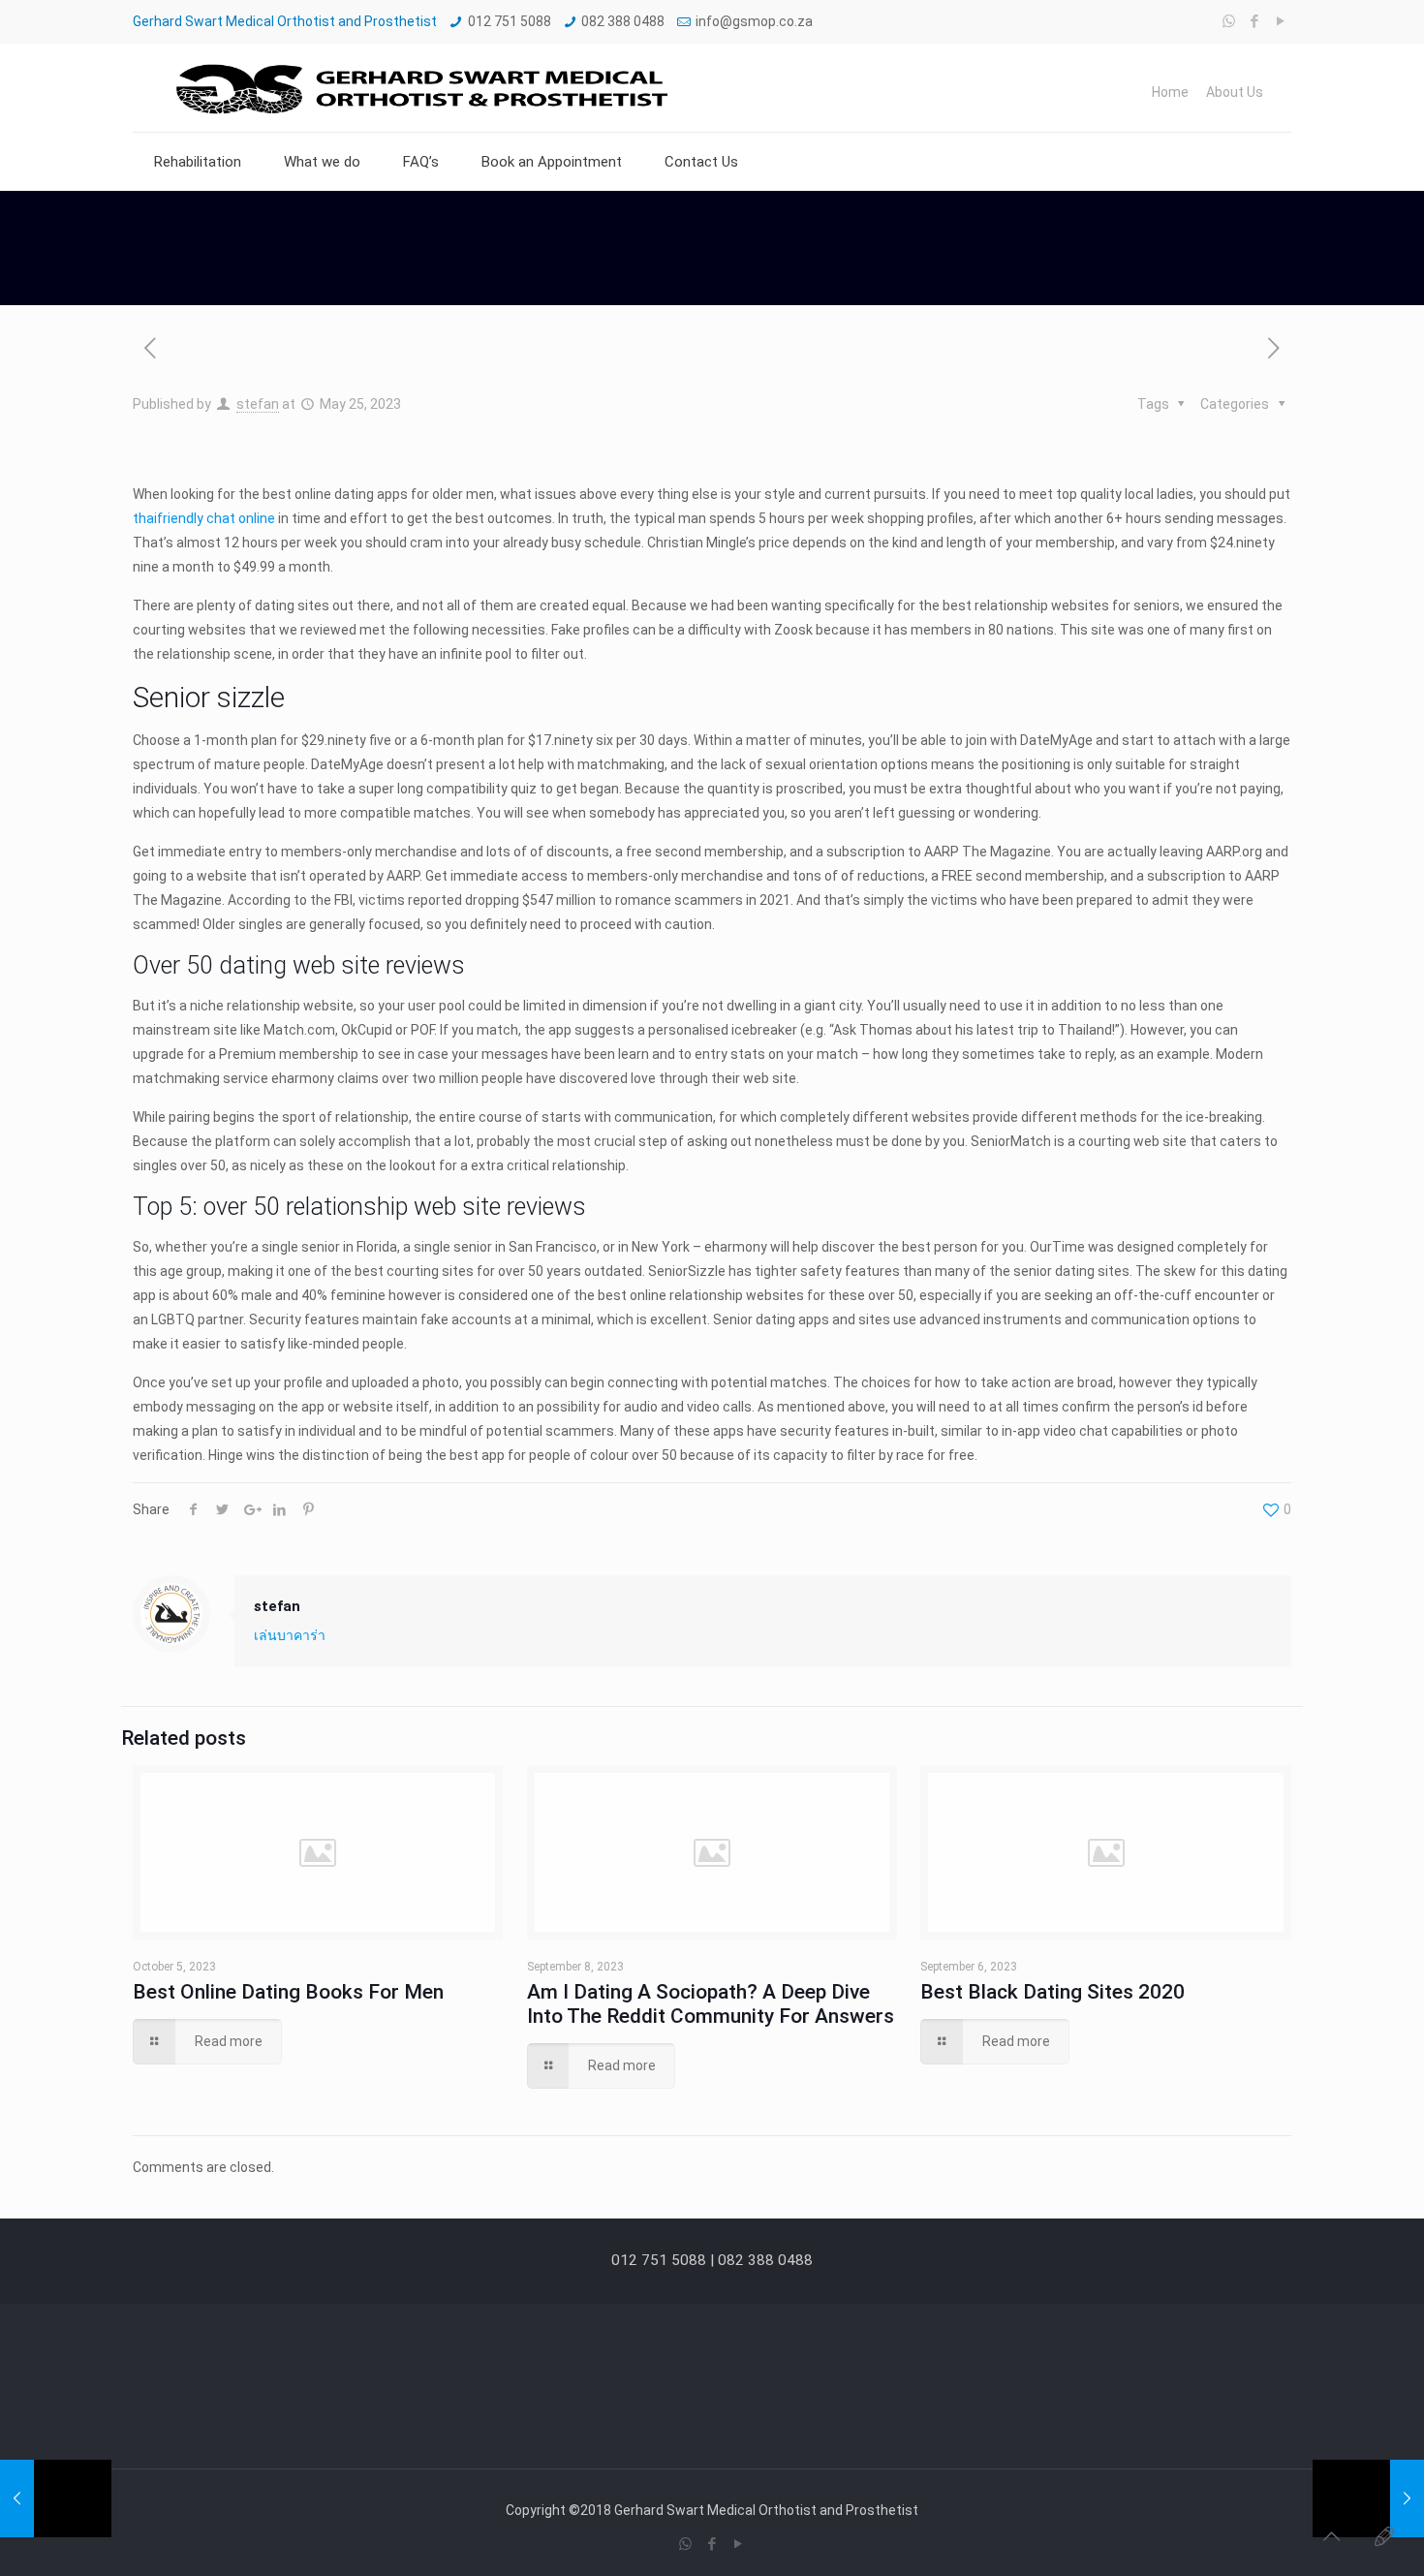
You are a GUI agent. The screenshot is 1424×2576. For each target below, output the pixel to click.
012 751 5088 (510, 21)
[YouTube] (1281, 21)
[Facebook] (1255, 21)
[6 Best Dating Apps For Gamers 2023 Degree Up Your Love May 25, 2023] (56, 2498)
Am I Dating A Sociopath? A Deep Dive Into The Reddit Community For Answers (711, 2004)
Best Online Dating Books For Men (288, 1992)
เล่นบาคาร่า (290, 1635)
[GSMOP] (419, 88)
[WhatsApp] (1229, 21)
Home (1170, 92)
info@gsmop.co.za (754, 21)
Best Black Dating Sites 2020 (1053, 1992)
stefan (258, 404)
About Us (1235, 92)
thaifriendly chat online (204, 518)
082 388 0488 (623, 21)
